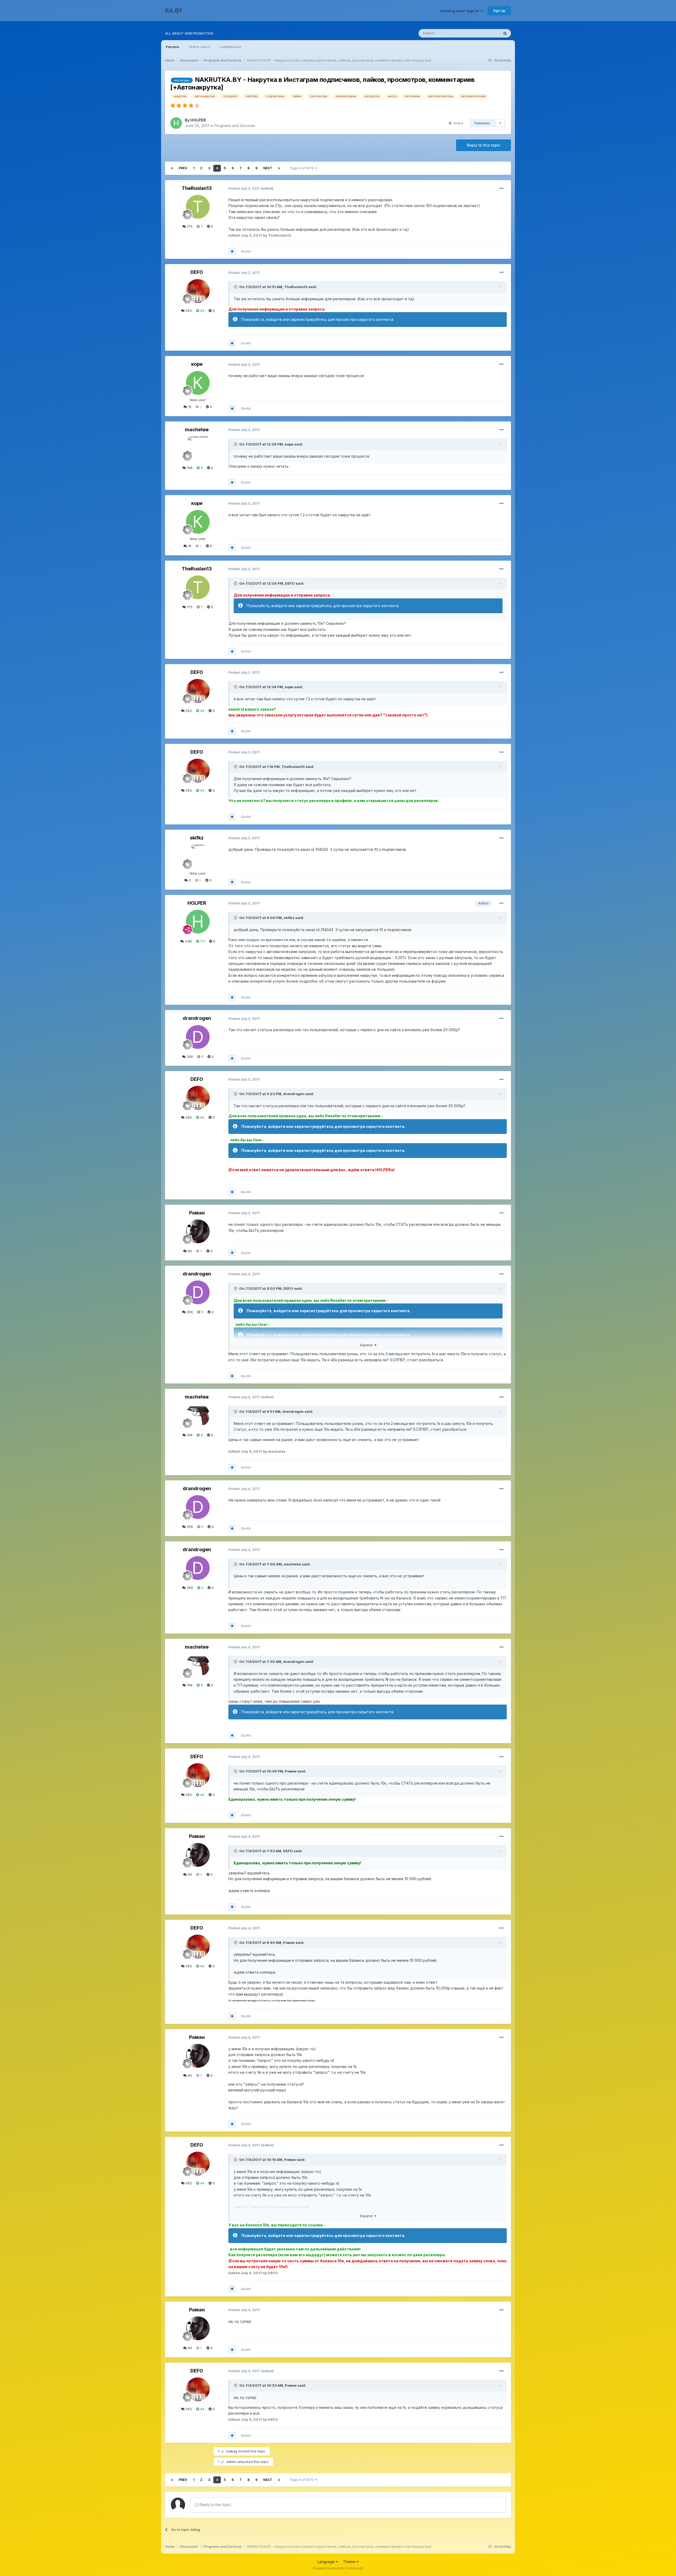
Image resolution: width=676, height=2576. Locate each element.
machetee (197, 430)
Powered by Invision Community (338, 2568)
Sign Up (499, 11)
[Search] (505, 33)
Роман (197, 1213)
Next (268, 168)
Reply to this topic (483, 145)
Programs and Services (235, 126)
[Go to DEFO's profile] (198, 291)
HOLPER (198, 120)
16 (189, 407)
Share (457, 123)
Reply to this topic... (216, 2505)
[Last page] (279, 168)
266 (189, 1057)
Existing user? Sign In (461, 11)
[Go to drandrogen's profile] (198, 1037)
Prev (183, 168)
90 (189, 1251)
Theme (350, 2562)
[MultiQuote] (232, 251)
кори (197, 364)
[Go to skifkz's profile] (198, 856)
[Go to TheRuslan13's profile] (198, 207)
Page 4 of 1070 (303, 168)
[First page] (172, 168)
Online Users (199, 47)
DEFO (197, 272)
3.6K (188, 941)
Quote (246, 251)
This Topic (484, 33)
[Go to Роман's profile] (198, 1231)
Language (327, 2562)
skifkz (197, 838)
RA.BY (174, 11)
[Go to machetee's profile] (198, 448)
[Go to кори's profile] (198, 383)
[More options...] (501, 189)
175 (189, 226)
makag (232, 2451)
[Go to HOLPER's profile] (176, 123)
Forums (173, 47)
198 (189, 468)
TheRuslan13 (197, 188)
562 (188, 311)
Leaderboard (230, 47)
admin (231, 2462)
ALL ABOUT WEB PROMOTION (189, 33)
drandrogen (197, 1018)
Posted (244, 188)
